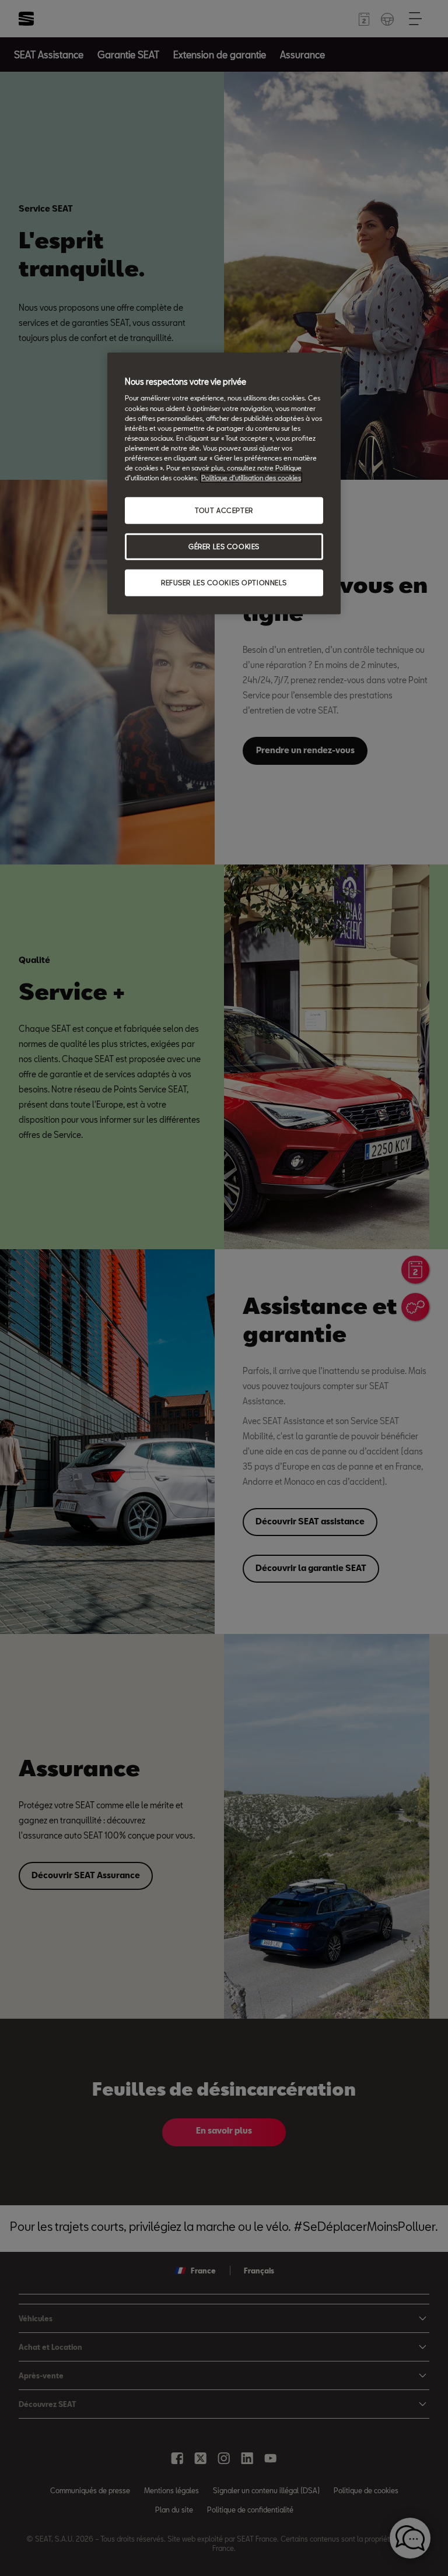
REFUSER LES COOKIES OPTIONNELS (224, 582)
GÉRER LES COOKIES (224, 547)
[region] (224, 483)
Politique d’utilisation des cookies (251, 478)
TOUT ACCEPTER (224, 510)
